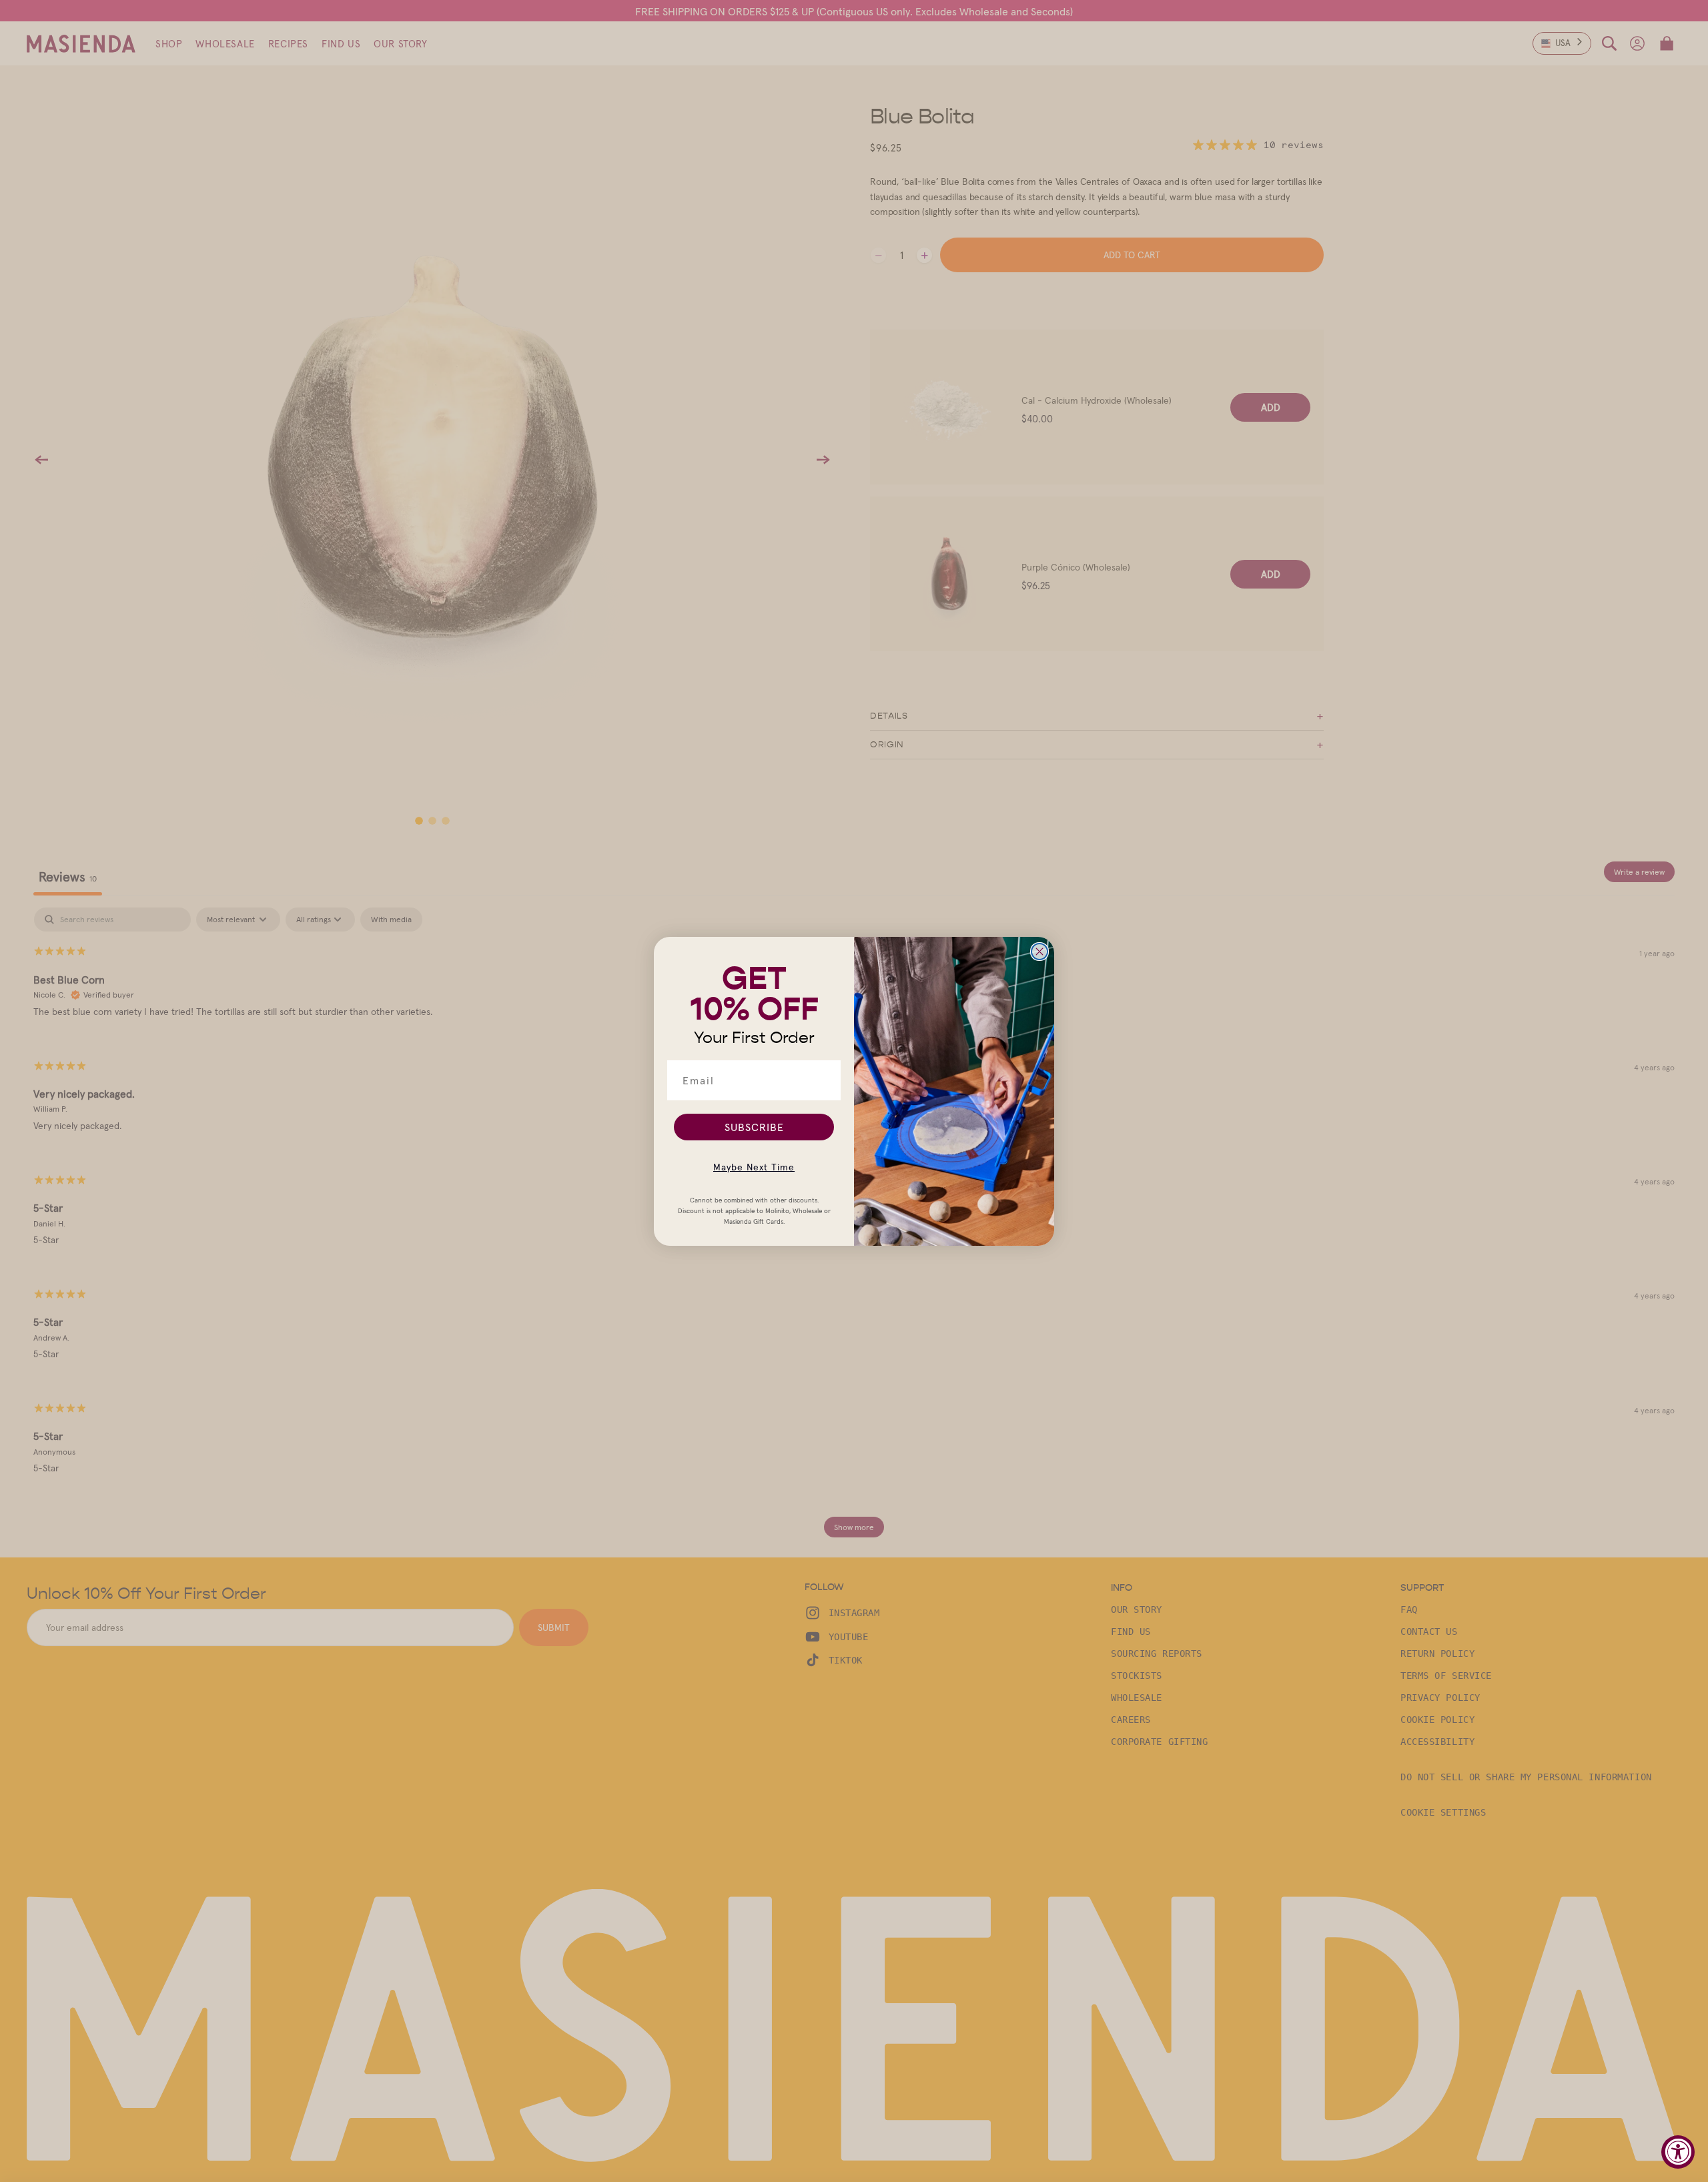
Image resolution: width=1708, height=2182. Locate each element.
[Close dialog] (1039, 952)
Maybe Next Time (754, 1167)
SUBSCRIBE (754, 1127)
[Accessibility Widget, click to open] (1678, 2152)
